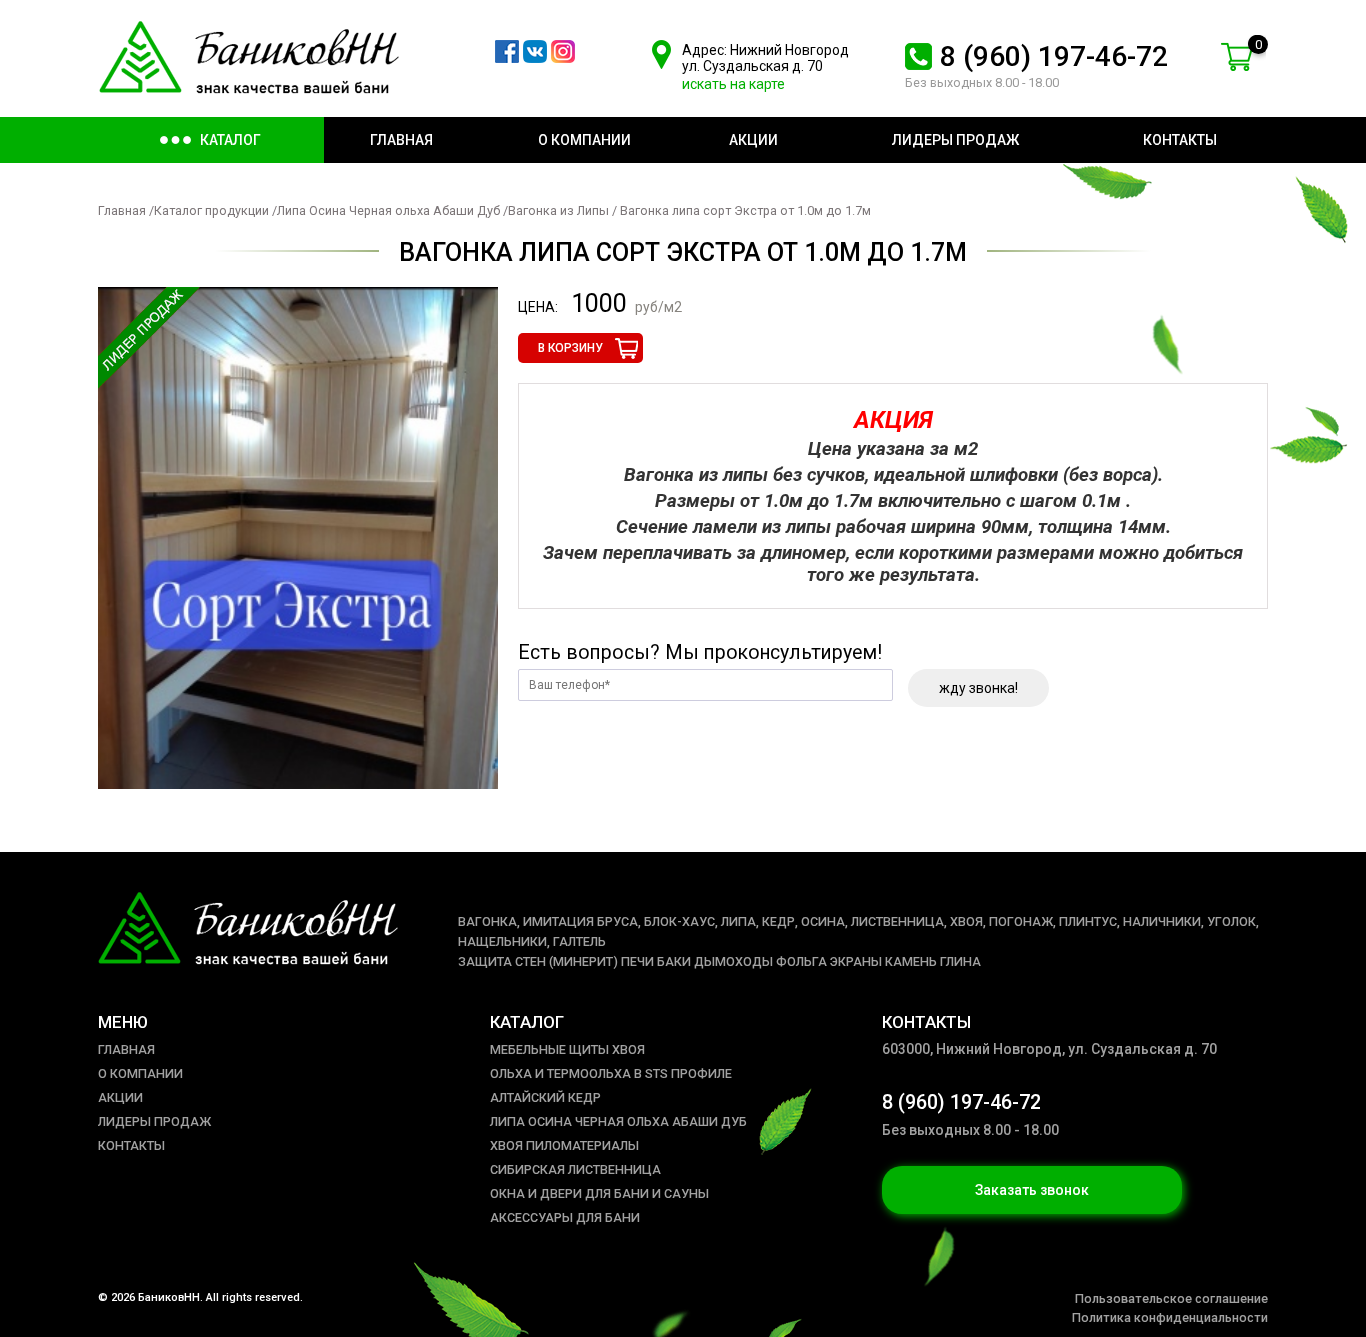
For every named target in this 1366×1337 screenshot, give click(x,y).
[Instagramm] (563, 58)
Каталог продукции (211, 210)
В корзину (570, 348)
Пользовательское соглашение (1171, 1298)
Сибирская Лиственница (575, 1169)
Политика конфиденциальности (1170, 1317)
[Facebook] (507, 58)
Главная (122, 210)
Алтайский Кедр (545, 1097)
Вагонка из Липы (560, 210)
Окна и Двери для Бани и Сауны (599, 1193)
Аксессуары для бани (565, 1217)
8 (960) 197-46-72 (1054, 56)
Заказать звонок (1032, 1190)
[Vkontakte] (535, 58)
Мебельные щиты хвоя (567, 1049)
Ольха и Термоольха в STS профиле (611, 1073)
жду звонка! (978, 688)
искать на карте (733, 84)
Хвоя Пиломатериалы (564, 1145)
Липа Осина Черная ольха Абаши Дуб (390, 210)
